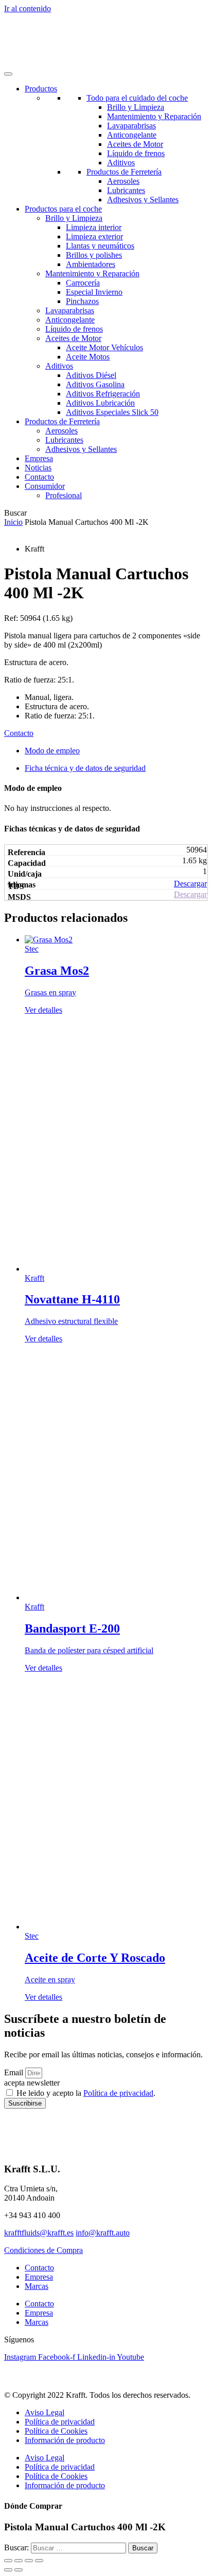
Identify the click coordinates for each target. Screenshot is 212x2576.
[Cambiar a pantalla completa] (19, 2561)
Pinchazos (82, 301)
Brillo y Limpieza (136, 107)
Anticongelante (132, 135)
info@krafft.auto (103, 2233)
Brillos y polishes (94, 255)
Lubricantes (126, 190)
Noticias (38, 468)
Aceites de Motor (135, 144)
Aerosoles (123, 181)
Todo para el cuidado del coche (137, 98)
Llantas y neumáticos (100, 246)
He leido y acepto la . (86, 2093)
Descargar (190, 884)
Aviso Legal (45, 2412)
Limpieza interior (94, 227)
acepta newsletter (32, 2083)
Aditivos (121, 163)
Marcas (37, 2286)
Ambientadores (91, 264)
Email (15, 2072)
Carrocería (83, 283)
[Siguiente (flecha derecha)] (19, 2570)
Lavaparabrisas (131, 126)
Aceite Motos (88, 357)
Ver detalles (43, 1010)
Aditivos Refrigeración (103, 394)
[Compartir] (29, 2561)
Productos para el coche (63, 209)
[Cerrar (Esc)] (39, 2561)
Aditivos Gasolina (95, 384)
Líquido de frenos (136, 153)
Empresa (39, 458)
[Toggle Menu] (8, 74)
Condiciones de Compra (43, 2250)
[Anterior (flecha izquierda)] (8, 2570)
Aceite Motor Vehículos (104, 347)
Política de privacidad (118, 2093)
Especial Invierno (94, 292)
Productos (41, 89)
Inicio (13, 522)
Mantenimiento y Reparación (154, 116)
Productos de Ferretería (124, 172)
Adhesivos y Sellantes (143, 200)
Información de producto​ (65, 2440)
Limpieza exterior (94, 236)
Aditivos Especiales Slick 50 (112, 412)
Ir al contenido (28, 8)
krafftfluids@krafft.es (39, 2233)
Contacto (39, 477)
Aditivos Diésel (91, 375)
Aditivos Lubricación (100, 403)
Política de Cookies (56, 2431)
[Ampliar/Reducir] (8, 2561)
